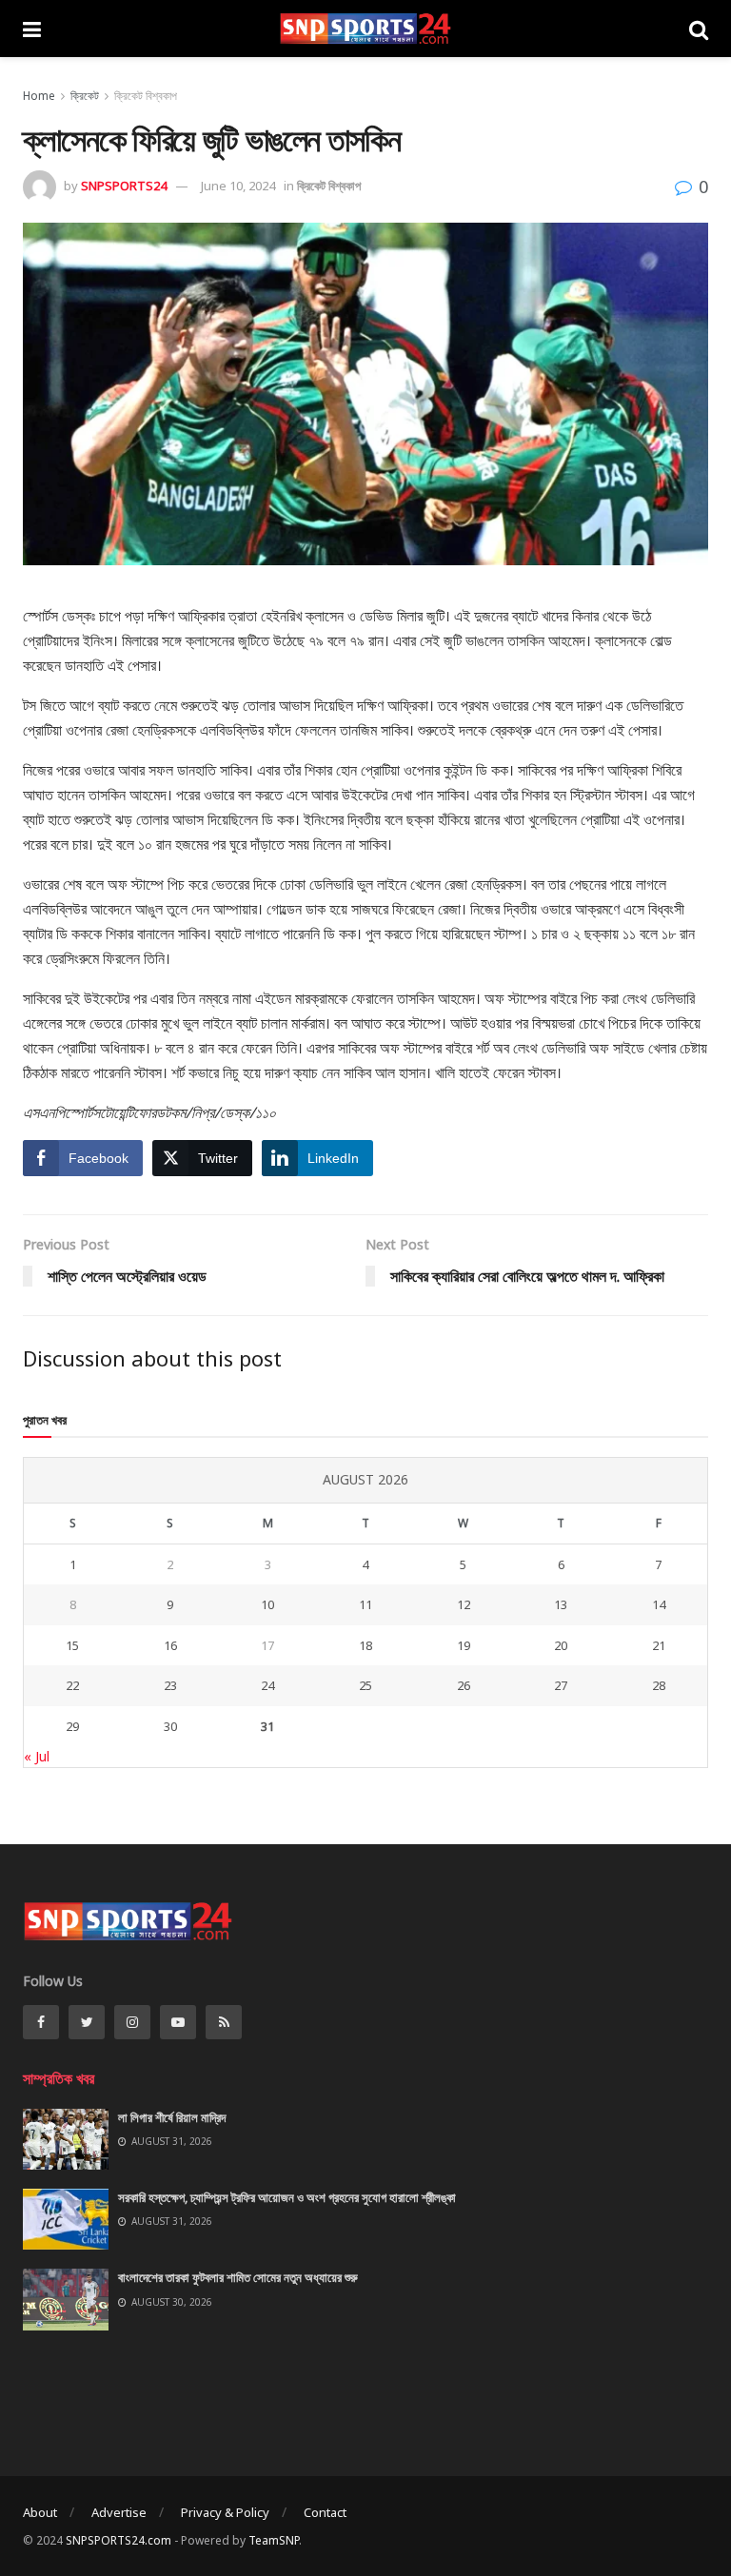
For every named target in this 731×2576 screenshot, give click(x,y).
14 (659, 1604)
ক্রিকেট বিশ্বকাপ (146, 96)
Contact (325, 2512)
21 (659, 1645)
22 (72, 1685)
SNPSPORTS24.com (119, 2540)
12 (464, 1604)
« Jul (37, 1756)
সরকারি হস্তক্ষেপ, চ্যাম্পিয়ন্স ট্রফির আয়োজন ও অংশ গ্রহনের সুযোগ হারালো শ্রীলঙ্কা (287, 2197)
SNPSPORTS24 (124, 186)
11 (365, 1604)
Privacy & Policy (225, 2512)
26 (464, 1685)
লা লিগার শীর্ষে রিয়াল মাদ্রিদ (172, 2117)
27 (561, 1685)
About (40, 2512)
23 (170, 1685)
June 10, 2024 (238, 186)
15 (72, 1645)
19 (464, 1645)
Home (39, 96)
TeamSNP (274, 2540)
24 (267, 1685)
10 (267, 1604)
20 (561, 1645)
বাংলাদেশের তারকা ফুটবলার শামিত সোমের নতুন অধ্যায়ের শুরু (238, 2277)
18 (365, 1645)
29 (72, 1726)
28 (659, 1685)
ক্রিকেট (85, 96)
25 (365, 1685)
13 (561, 1604)
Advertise (119, 2512)
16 (170, 1645)
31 (267, 1726)
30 (170, 1726)
